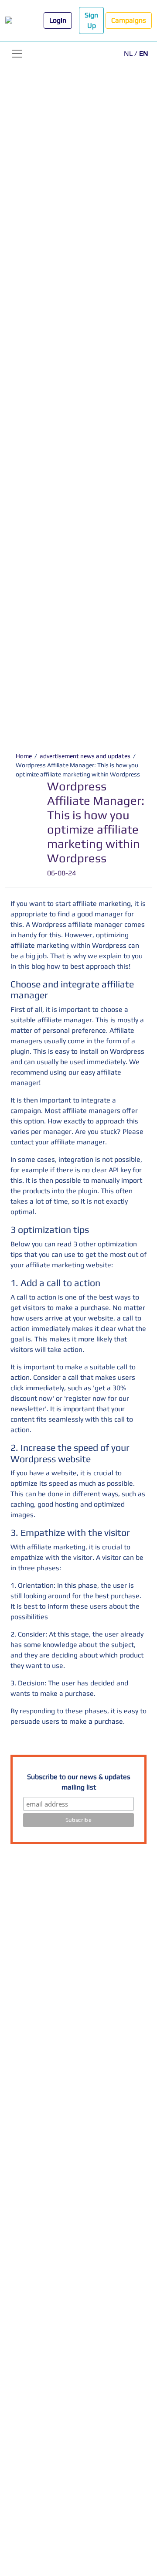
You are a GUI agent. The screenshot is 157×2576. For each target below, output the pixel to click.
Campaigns (129, 20)
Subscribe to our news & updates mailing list (79, 1782)
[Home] (16, 21)
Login (58, 20)
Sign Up (91, 20)
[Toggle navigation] (17, 54)
